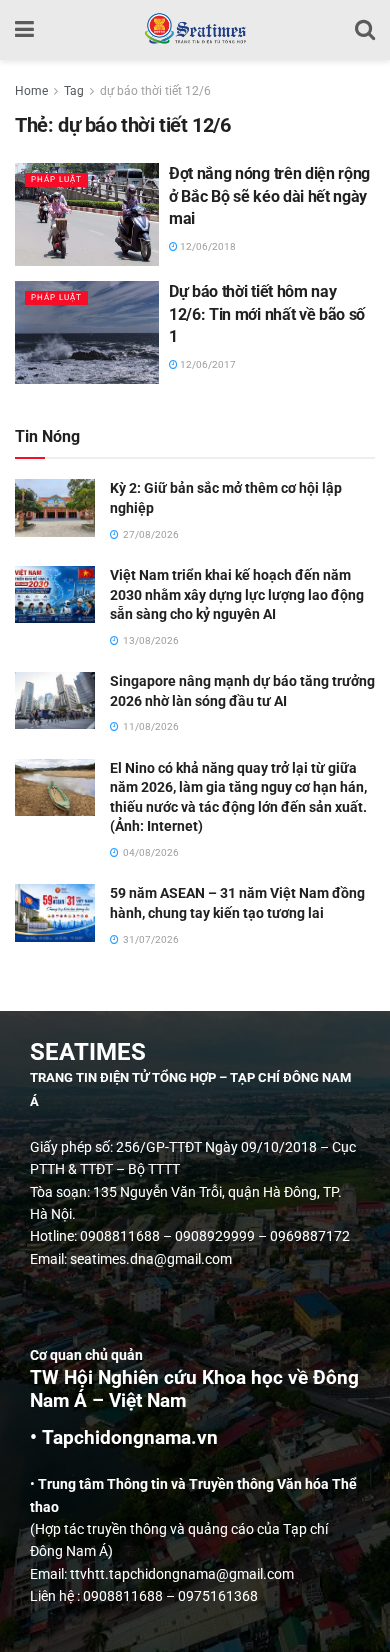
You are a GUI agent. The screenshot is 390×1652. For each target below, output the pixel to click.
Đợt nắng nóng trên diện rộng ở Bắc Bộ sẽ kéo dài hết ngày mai (269, 196)
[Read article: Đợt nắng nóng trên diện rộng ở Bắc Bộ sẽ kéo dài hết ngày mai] (87, 214)
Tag (74, 91)
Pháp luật (56, 179)
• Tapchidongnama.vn (124, 1438)
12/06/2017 (207, 364)
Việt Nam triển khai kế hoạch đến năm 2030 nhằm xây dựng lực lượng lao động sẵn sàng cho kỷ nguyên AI (237, 594)
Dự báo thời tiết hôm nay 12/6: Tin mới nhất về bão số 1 (267, 314)
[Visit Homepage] (194, 30)
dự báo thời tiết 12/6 (155, 91)
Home (31, 91)
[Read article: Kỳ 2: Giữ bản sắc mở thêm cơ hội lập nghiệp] (55, 507)
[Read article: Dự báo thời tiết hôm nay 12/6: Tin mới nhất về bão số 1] (87, 332)
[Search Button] (365, 30)
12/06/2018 (207, 246)
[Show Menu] (24, 30)
